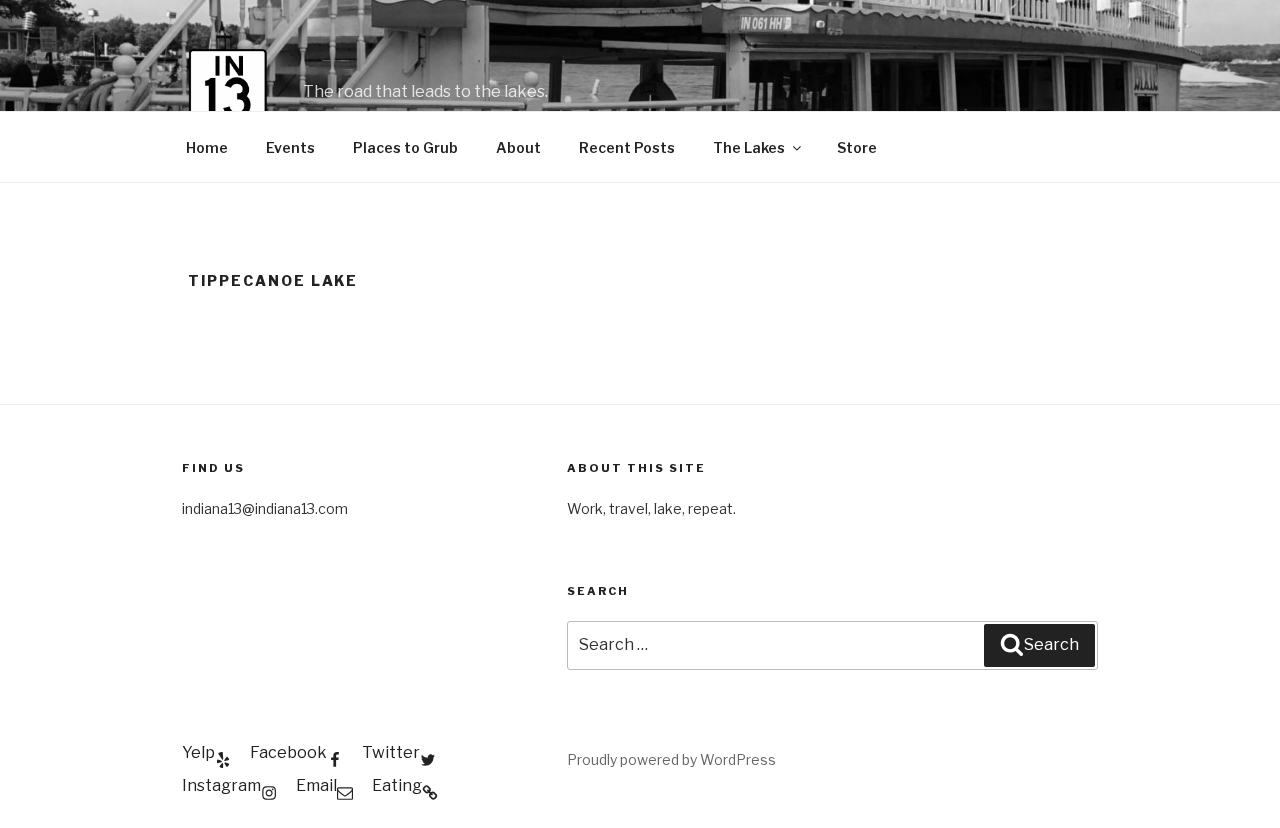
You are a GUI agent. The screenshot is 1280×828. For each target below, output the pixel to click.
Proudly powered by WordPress (671, 759)
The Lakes (749, 147)
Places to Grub (405, 147)
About (518, 147)
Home (207, 147)
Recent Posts (627, 147)
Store (857, 147)
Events (290, 147)
